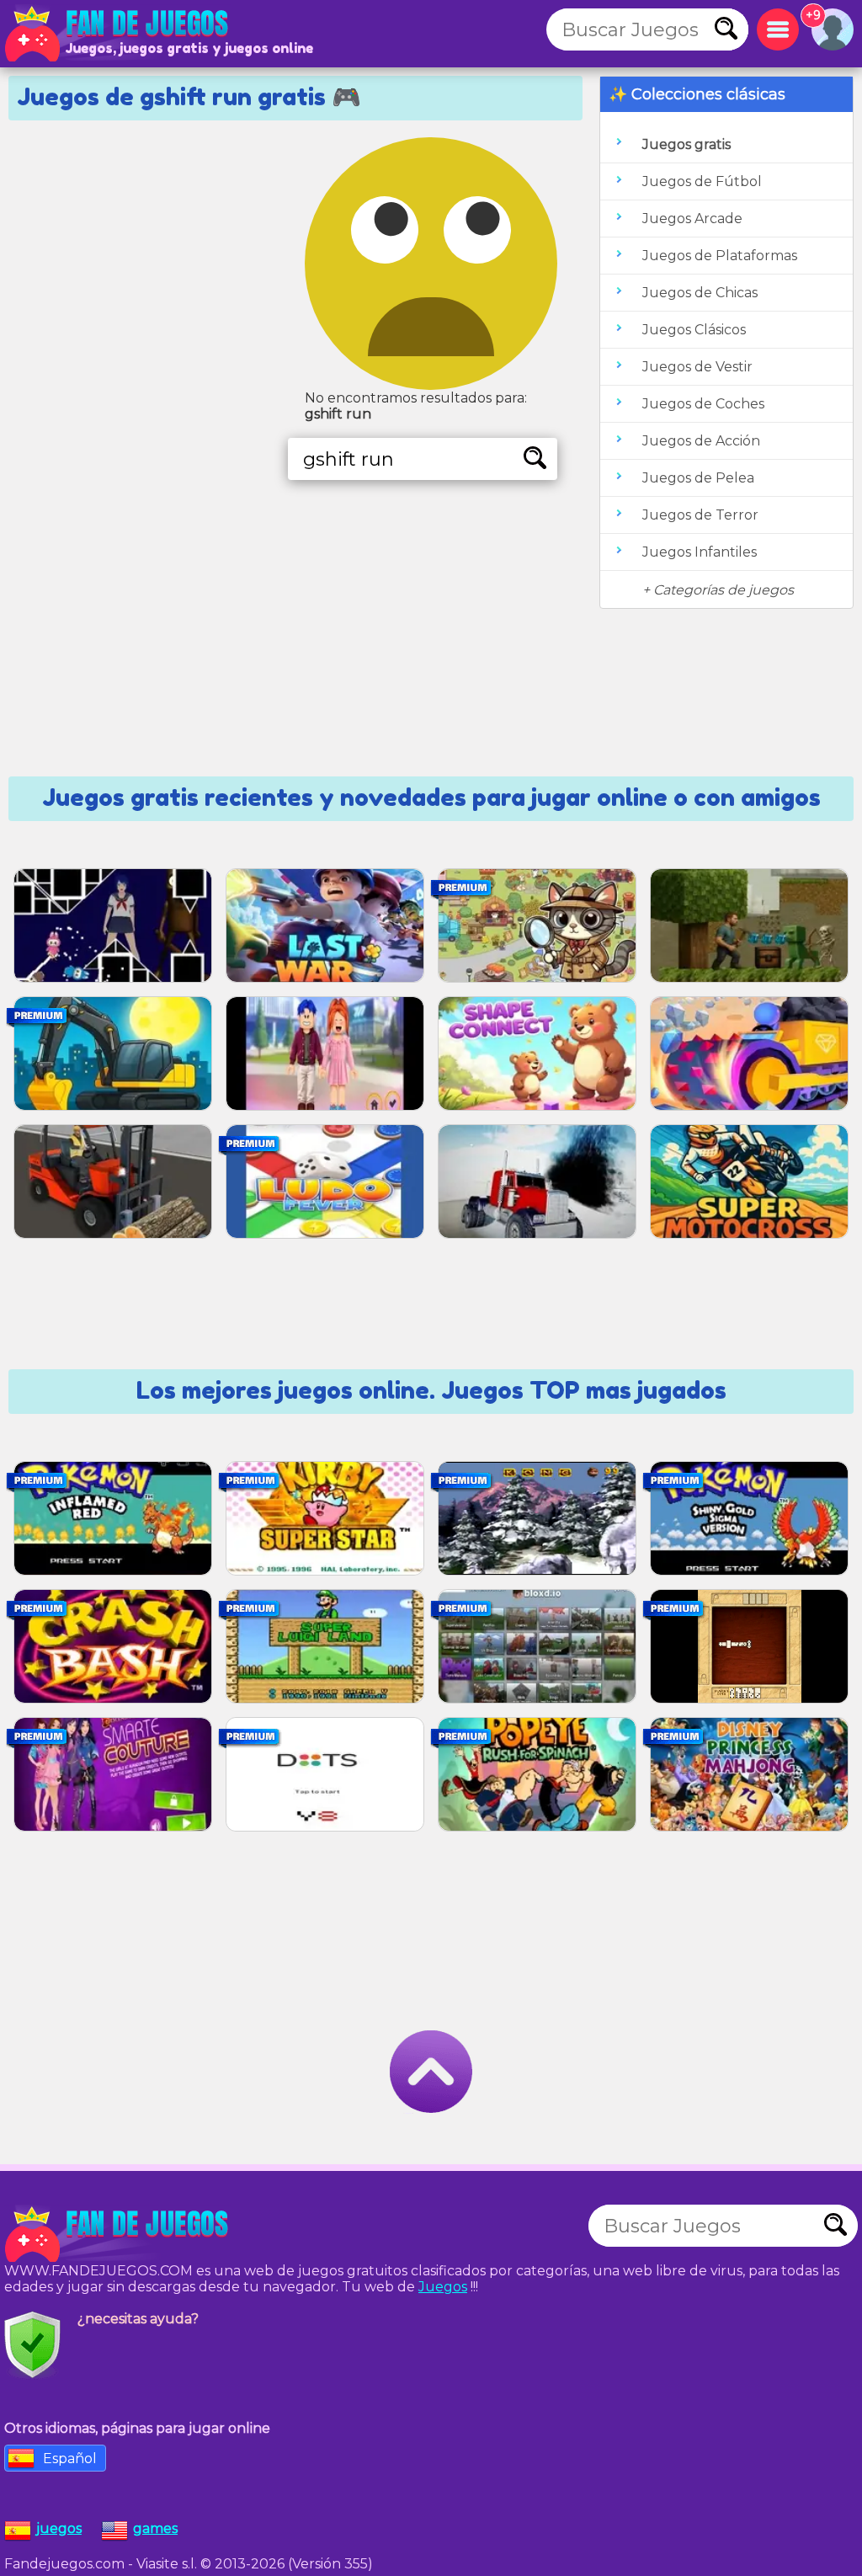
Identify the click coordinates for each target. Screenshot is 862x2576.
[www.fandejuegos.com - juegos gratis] (118, 2234)
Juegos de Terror (700, 515)
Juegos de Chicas (700, 293)
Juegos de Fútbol (702, 181)
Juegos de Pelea (698, 478)
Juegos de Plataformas (720, 256)
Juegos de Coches (703, 404)
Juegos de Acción (701, 441)
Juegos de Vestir (697, 367)
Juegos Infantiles (700, 552)
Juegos (443, 2287)
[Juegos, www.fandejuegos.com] (118, 34)
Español (70, 2459)
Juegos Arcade (692, 219)
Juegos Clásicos (694, 330)
